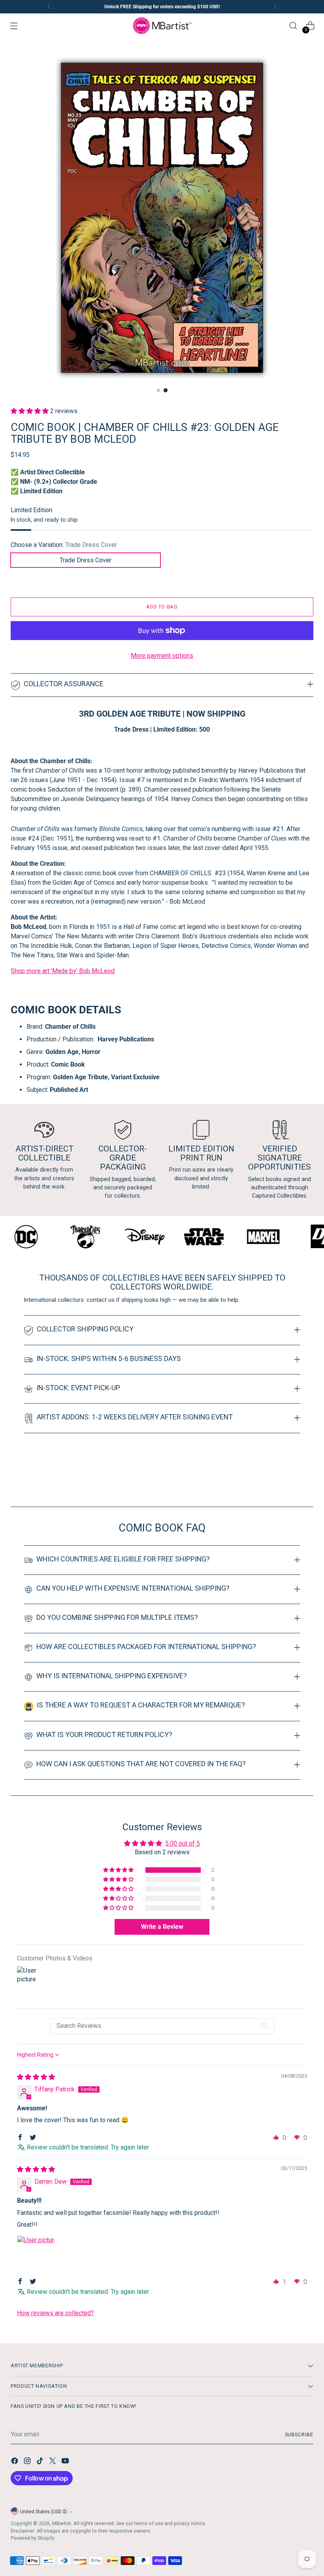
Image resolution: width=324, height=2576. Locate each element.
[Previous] (49, 7)
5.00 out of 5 (183, 1843)
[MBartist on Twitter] (53, 2462)
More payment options (162, 656)
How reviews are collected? (56, 2313)
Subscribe (299, 2435)
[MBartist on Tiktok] (41, 2462)
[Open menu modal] (14, 26)
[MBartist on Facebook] (15, 2462)
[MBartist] (162, 26)
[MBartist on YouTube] (66, 2462)
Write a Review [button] (162, 1927)
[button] (30, 411)
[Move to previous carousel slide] (288, 1480)
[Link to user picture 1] (36, 2254)
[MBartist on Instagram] (28, 2462)
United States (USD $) (44, 2511)
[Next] (275, 7)
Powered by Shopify (33, 2538)
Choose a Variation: (64, 545)
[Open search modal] (293, 26)
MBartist (62, 2523)
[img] (36, 2077)
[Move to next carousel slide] (307, 1479)
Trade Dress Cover (86, 560)
